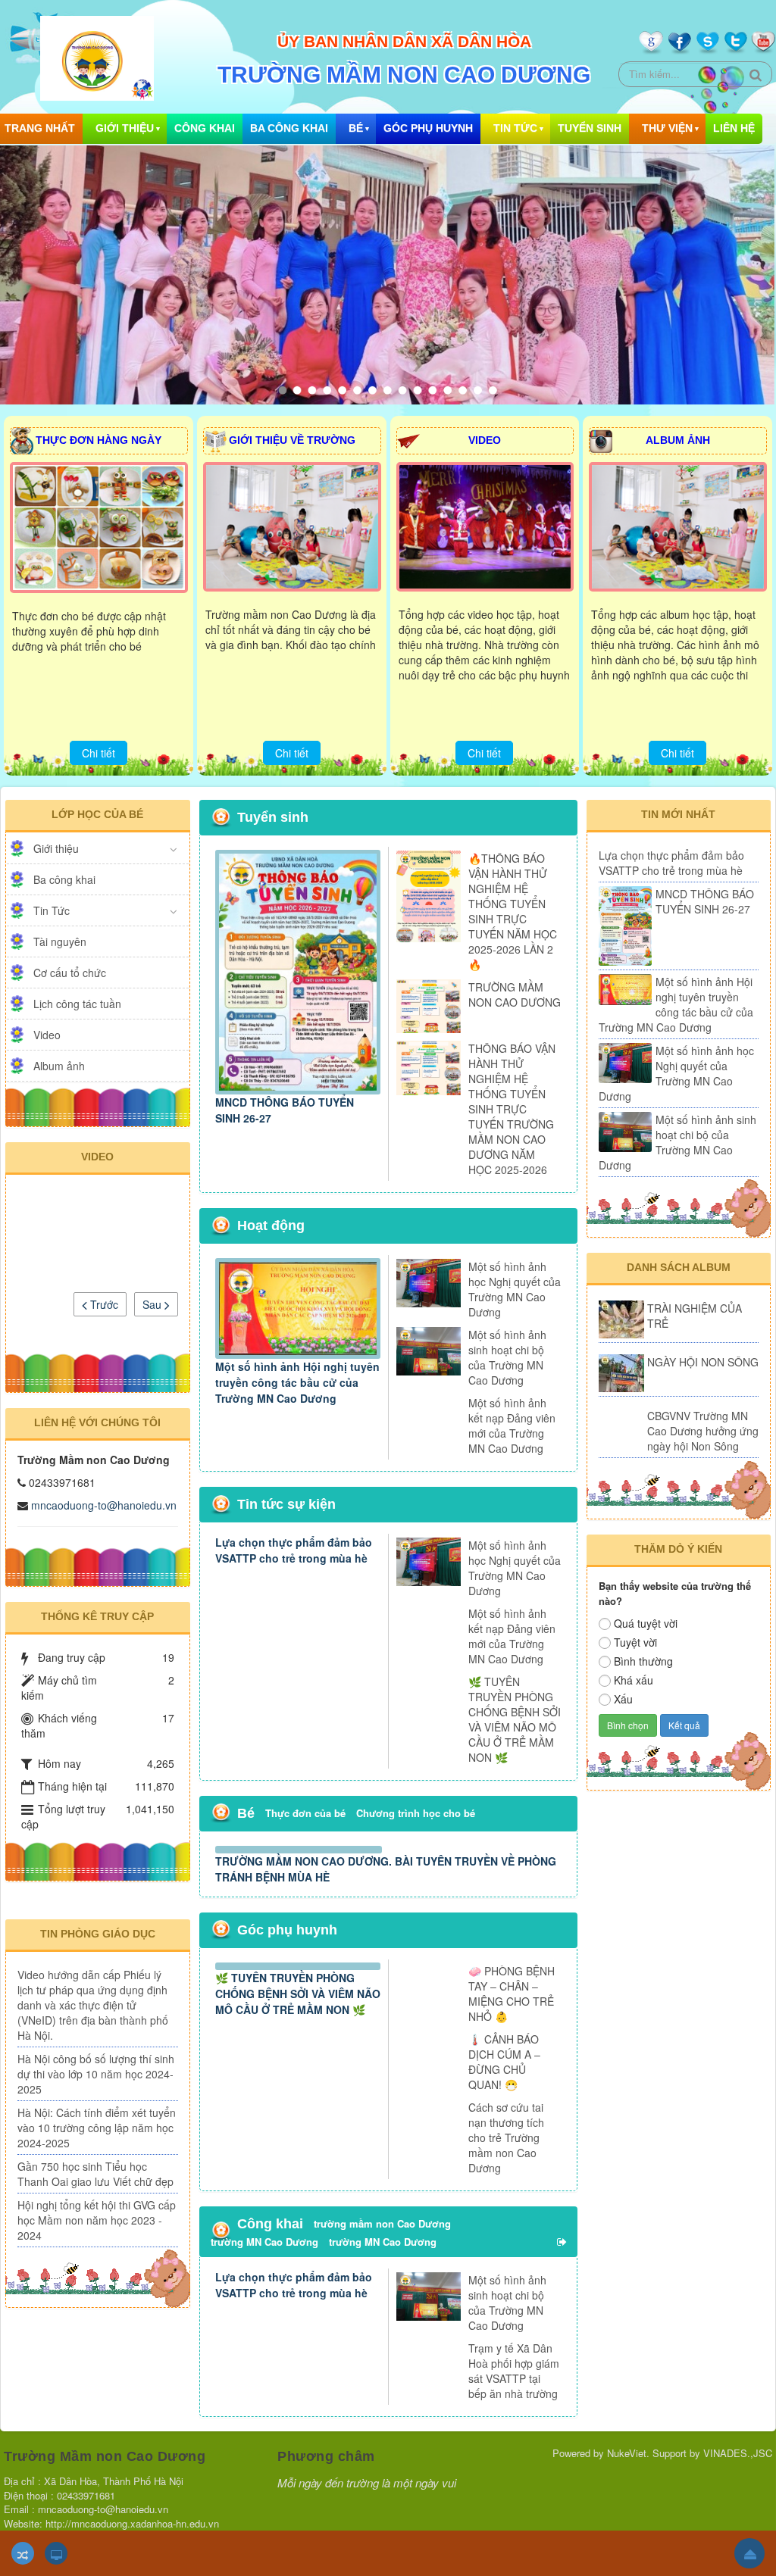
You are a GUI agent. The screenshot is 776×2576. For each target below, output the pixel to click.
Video (47, 1035)
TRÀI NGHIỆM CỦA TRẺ (695, 1316)
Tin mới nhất (678, 814)
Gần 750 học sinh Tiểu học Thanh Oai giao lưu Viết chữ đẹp (95, 2228)
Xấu (623, 1699)
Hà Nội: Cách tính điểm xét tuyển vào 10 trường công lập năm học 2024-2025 (97, 2167)
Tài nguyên (60, 941)
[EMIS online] (678, 1850)
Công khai (205, 128)
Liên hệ (734, 128)
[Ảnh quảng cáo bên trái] (98, 1903)
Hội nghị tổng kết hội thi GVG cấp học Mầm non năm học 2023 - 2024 (95, 2282)
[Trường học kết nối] (679, 1875)
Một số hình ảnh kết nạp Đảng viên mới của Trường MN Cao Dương (512, 1425)
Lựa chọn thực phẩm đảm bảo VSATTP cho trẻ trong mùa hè (294, 1550)
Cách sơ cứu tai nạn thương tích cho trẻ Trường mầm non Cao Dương (506, 2299)
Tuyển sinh (590, 128)
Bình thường (643, 1661)
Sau (153, 1304)
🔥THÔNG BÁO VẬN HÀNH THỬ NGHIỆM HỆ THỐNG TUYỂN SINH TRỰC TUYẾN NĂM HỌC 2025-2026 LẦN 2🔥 (513, 911)
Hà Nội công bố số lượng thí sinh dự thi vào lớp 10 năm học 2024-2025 (97, 2098)
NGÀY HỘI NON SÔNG (703, 1362)
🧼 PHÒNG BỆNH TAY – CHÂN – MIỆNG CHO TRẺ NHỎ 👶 (512, 2121)
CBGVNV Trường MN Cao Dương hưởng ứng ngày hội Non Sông (703, 1431)
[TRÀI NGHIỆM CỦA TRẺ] (621, 1319)
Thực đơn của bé (305, 1813)
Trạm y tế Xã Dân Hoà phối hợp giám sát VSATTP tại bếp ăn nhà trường (514, 2541)
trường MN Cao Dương (264, 2411)
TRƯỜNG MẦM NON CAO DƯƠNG (515, 994)
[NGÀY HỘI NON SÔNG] (621, 1373)
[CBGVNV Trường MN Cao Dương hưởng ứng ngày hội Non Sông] (621, 1427)
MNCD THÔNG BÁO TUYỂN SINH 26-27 (705, 901)
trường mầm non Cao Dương (382, 2393)
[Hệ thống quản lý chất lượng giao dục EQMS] (679, 1819)
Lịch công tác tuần (77, 1004)
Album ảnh (59, 1066)
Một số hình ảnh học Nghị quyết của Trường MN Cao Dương (515, 1289)
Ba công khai (289, 128)
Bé (356, 128)
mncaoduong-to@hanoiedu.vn (104, 1505)
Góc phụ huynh (428, 128)
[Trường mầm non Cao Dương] (97, 57)
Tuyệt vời (635, 1642)
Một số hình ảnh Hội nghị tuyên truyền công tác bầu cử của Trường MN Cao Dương (297, 1382)
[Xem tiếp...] (563, 2411)
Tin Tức (515, 128)
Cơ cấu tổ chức (70, 973)
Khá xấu (634, 1680)
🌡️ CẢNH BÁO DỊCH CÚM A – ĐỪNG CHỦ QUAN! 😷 (504, 2193)
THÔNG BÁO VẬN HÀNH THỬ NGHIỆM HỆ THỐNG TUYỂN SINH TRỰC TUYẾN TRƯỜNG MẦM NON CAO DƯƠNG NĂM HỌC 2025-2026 (512, 1109)
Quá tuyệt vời (646, 1623)
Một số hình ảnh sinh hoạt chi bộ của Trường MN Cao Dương (507, 1357)
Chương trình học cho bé (416, 1813)
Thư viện (667, 128)
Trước (103, 1304)
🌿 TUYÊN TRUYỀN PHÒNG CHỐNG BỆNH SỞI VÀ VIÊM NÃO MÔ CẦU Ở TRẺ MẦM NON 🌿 (515, 1719)
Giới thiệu (125, 128)
